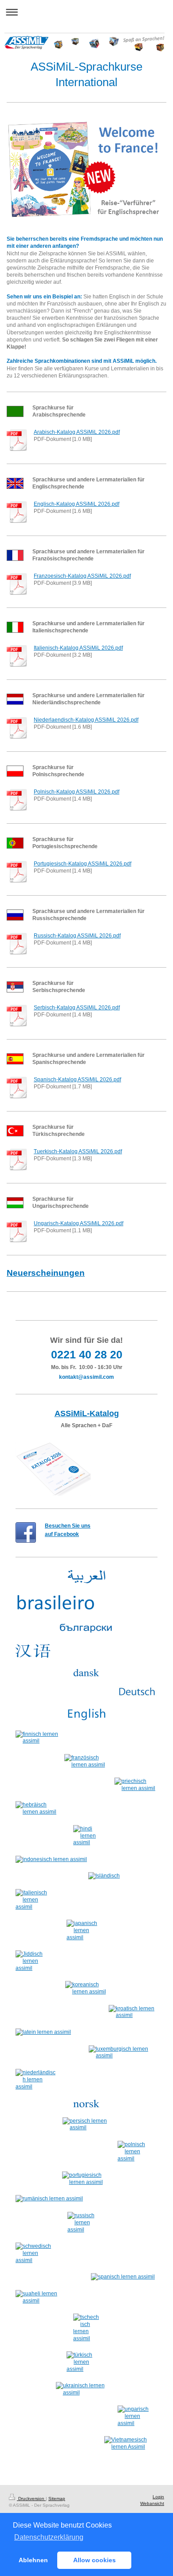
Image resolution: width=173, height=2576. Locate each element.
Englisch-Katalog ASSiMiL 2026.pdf (77, 504)
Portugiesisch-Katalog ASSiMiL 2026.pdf (83, 864)
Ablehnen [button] (33, 2560)
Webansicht (152, 2503)
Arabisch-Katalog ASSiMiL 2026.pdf (77, 432)
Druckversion (31, 2499)
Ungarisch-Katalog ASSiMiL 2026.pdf (79, 1223)
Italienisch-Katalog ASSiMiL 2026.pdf (78, 648)
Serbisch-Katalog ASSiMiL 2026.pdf (77, 1008)
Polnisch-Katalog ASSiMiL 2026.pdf (77, 792)
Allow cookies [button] (94, 2560)
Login (158, 2497)
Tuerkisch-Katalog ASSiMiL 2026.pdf (78, 1151)
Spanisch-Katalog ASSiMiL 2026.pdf (77, 1080)
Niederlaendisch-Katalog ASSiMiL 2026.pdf (86, 720)
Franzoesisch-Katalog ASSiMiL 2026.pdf (82, 576)
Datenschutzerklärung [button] (49, 2537)
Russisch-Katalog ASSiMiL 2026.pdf (77, 936)
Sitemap (57, 2499)
